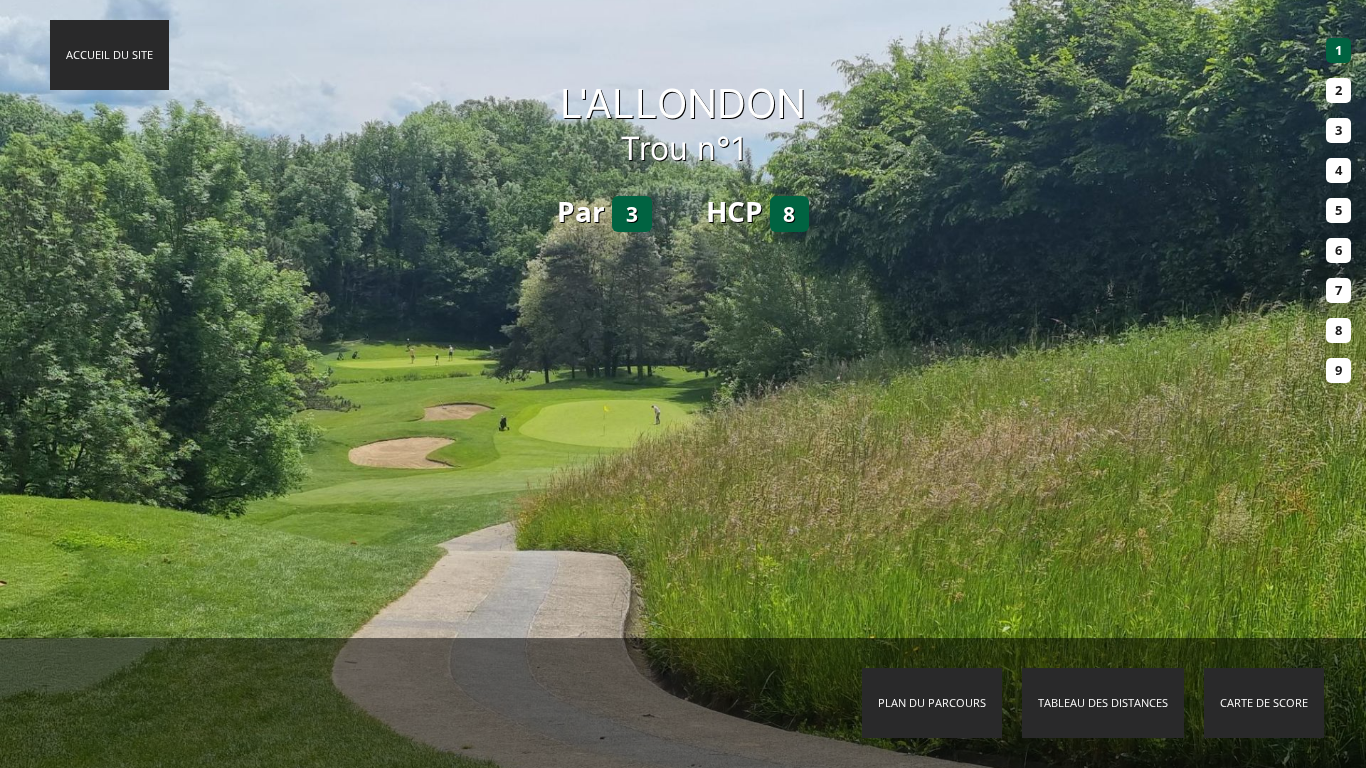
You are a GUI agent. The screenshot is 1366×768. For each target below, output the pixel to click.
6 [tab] (1338, 250)
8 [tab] (1338, 330)
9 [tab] (1338, 370)
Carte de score (1264, 702)
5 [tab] (1338, 210)
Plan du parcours (932, 702)
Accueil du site (109, 54)
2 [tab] (1338, 90)
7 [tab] (1338, 290)
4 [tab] (1338, 170)
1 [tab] (1338, 50)
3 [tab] (1338, 130)
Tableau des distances (1103, 702)
